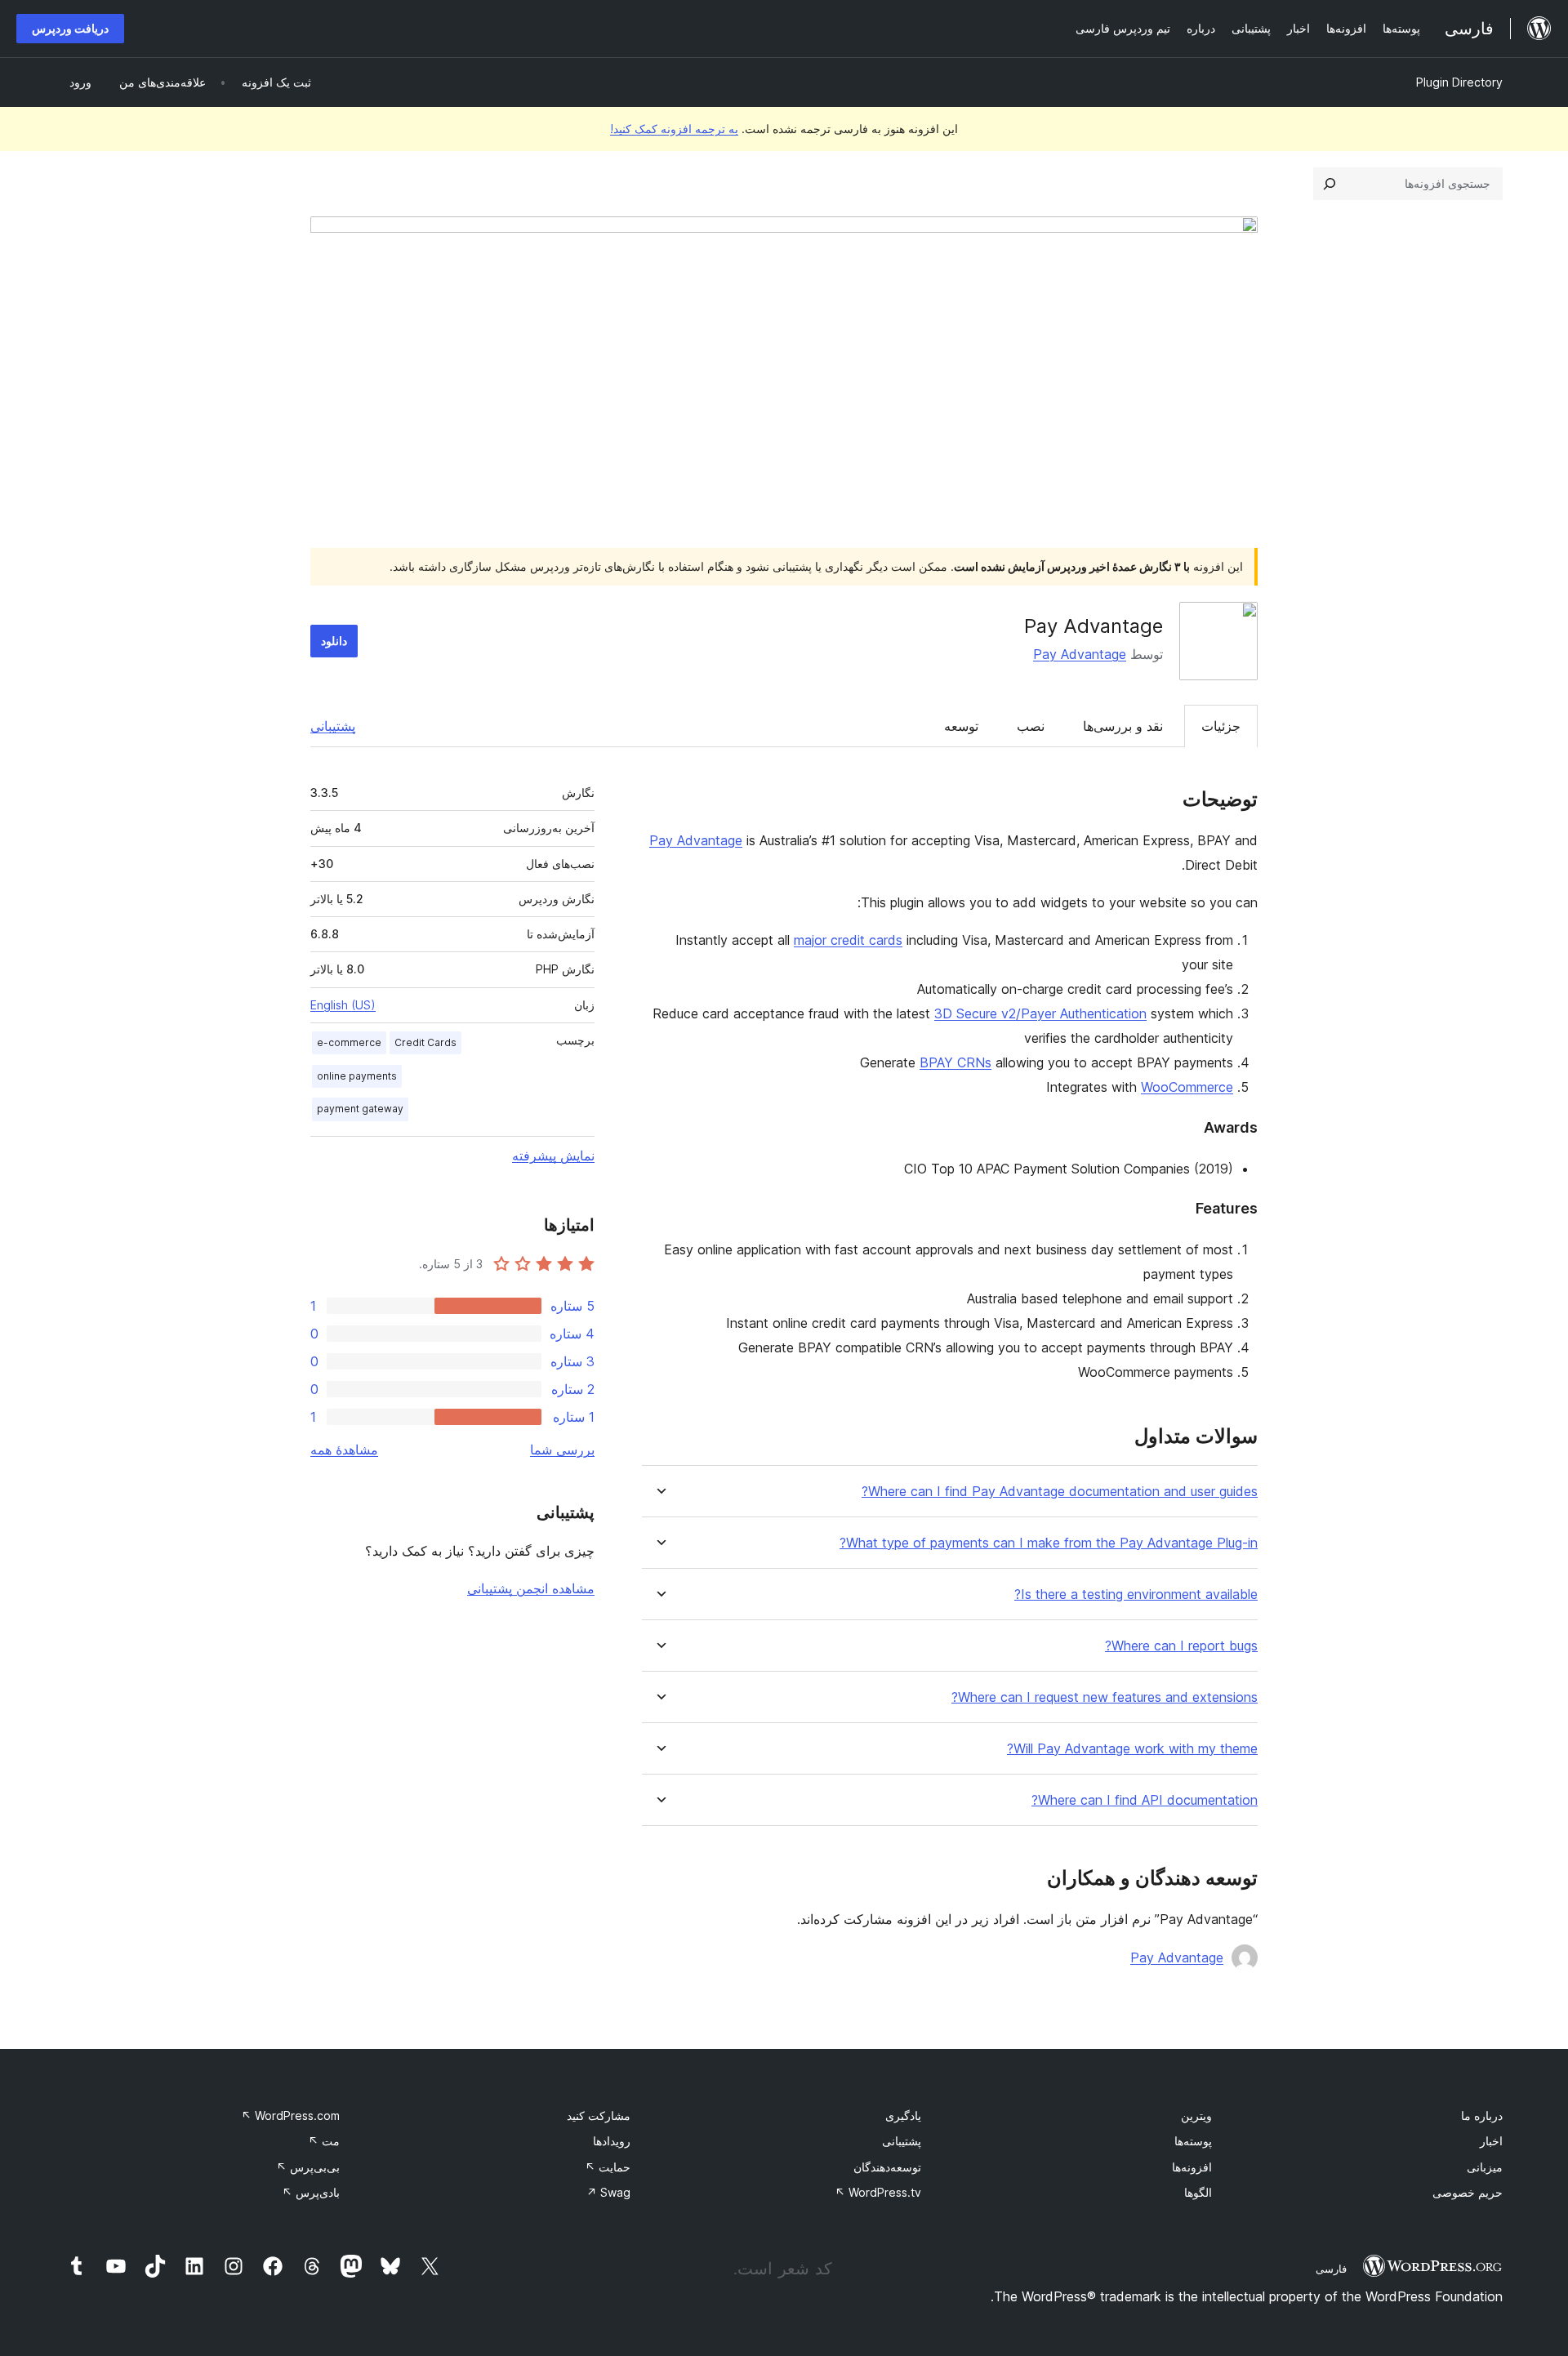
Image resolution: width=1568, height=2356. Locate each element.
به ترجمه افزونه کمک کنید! (674, 129)
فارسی (1331, 2269)
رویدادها (612, 2141)
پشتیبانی (333, 726)
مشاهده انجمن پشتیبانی (531, 1588)
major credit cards (848, 940)
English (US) (343, 1005)
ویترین (1196, 2116)
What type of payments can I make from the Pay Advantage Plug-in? (1049, 1543)
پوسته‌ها (1193, 2141)
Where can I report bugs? (1181, 1646)
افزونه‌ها (1192, 2167)
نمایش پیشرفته (553, 1156)
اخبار (1491, 2141)
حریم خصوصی (1468, 2192)
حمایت (608, 2167)
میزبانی (1485, 2167)
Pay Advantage (1080, 654)
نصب (1031, 726)
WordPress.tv (878, 2192)
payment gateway (360, 1109)
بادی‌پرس (311, 2192)
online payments (357, 1076)
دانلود (334, 641)
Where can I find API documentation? (1145, 1800)
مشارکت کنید (599, 2116)
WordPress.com (290, 2116)
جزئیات (1221, 726)
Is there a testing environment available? (1136, 1594)
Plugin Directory (1459, 82)
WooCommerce (1187, 1087)
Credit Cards (425, 1042)
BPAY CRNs (955, 1062)
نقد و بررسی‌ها (1123, 726)
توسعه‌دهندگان (887, 2167)
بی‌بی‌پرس (308, 2167)
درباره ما (1482, 2116)
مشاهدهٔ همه (344, 1450)
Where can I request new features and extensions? (1105, 1697)
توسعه (961, 726)
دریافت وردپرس (70, 28)
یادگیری (903, 2116)
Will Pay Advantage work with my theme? (1132, 1749)
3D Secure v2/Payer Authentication (1040, 1013)
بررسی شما (562, 1450)
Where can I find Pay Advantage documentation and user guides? (1060, 1492)
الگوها (1198, 2192)
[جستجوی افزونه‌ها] (1330, 184)
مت (324, 2141)
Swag (608, 2192)
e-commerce (349, 1042)
